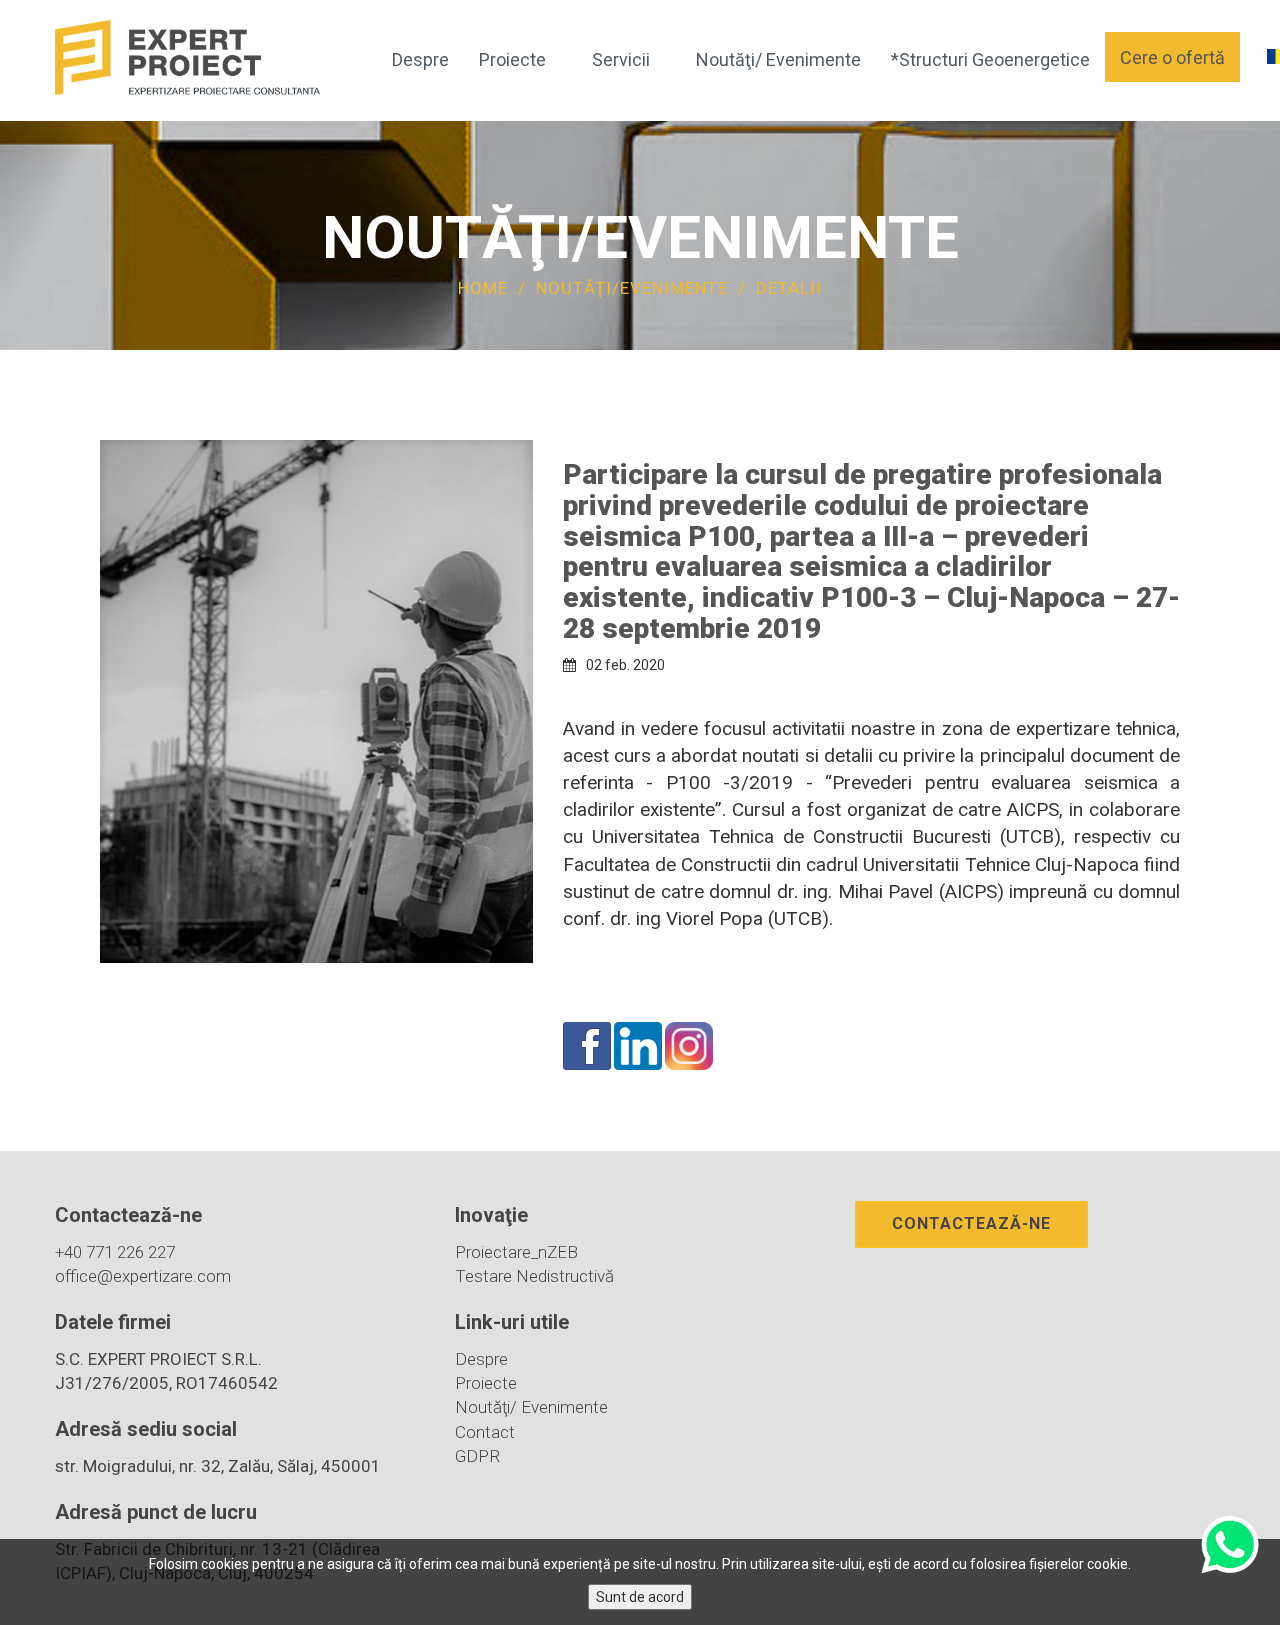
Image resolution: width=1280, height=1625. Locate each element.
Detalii (789, 288)
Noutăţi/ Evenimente (778, 59)
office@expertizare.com (143, 1276)
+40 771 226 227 (115, 1252)
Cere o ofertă (1172, 57)
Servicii (621, 59)
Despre (420, 59)
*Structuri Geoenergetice (990, 59)
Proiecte (512, 59)
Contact (485, 1432)
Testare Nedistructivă (534, 1276)
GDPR (477, 1456)
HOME (483, 288)
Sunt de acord (640, 1597)
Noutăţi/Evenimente (634, 288)
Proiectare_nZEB (516, 1252)
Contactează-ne (971, 1223)
